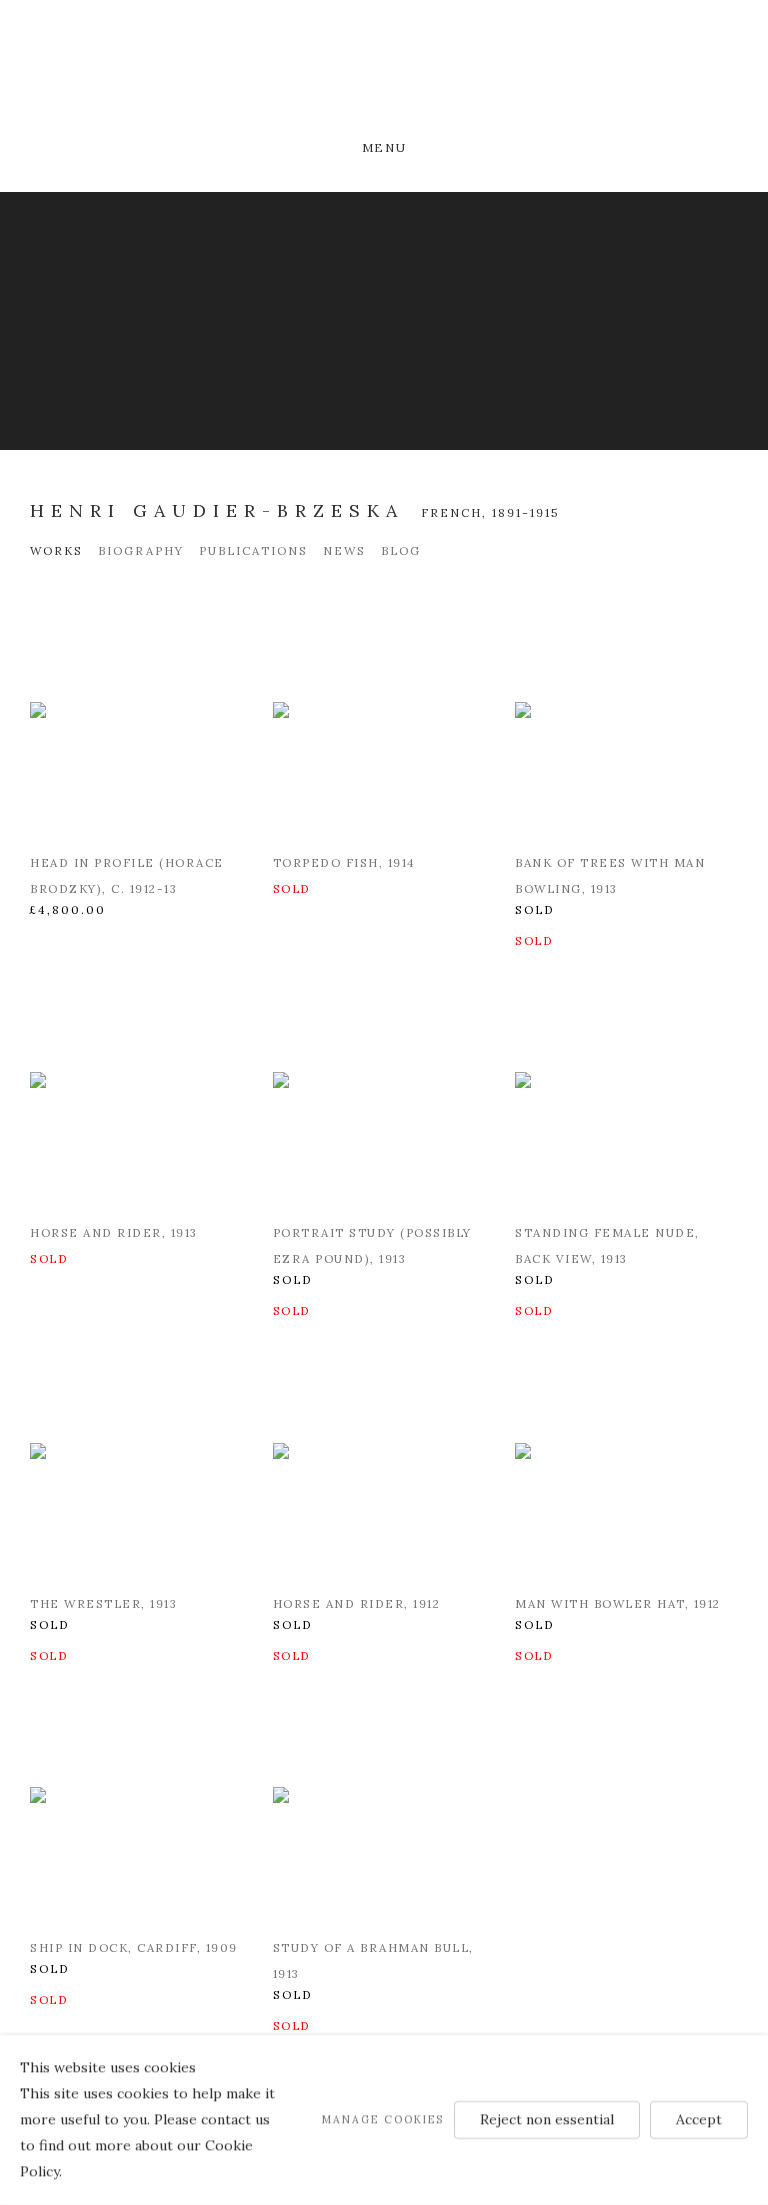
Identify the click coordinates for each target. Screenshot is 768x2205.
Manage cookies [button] (383, 2119)
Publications (253, 550)
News (344, 550)
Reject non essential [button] (547, 2119)
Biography (141, 550)
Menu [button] (384, 147)
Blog (401, 550)
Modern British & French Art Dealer (384, 72)
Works (56, 550)
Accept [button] (699, 2119)
